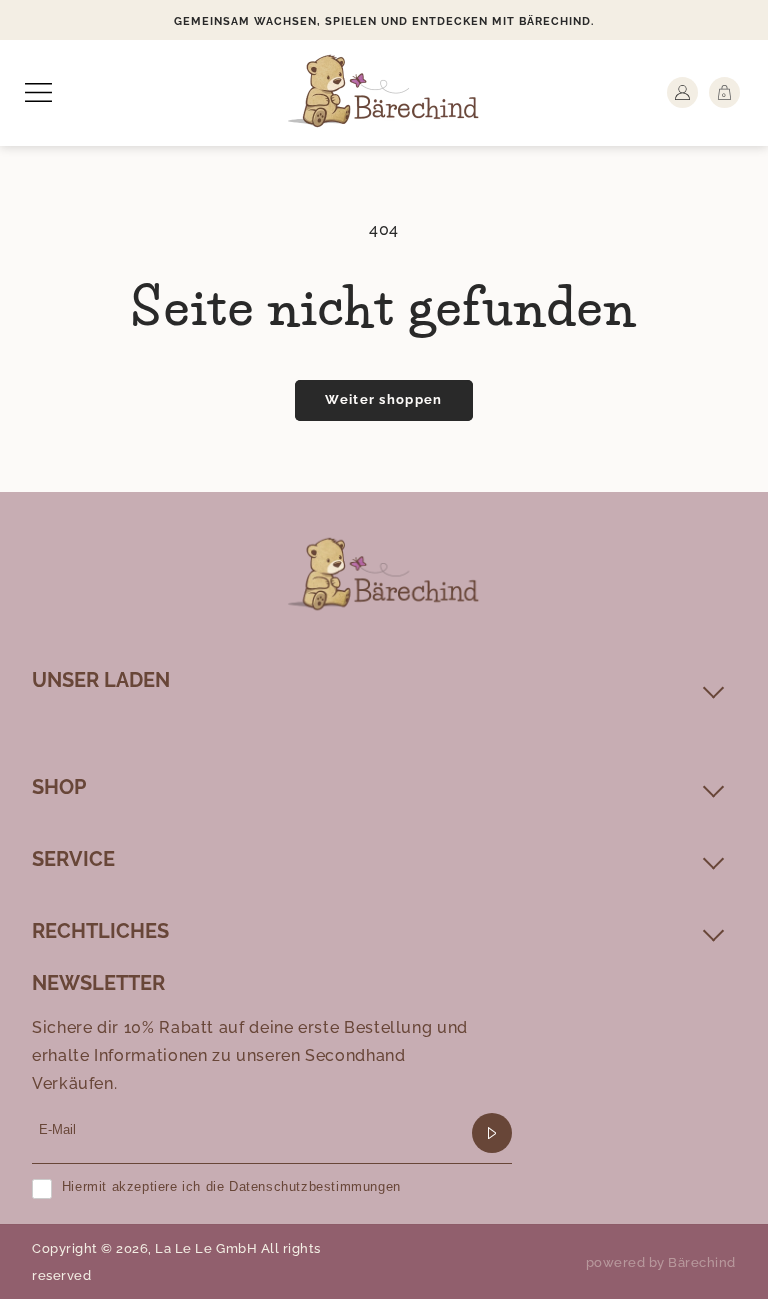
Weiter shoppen (383, 399)
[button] (38, 92)
